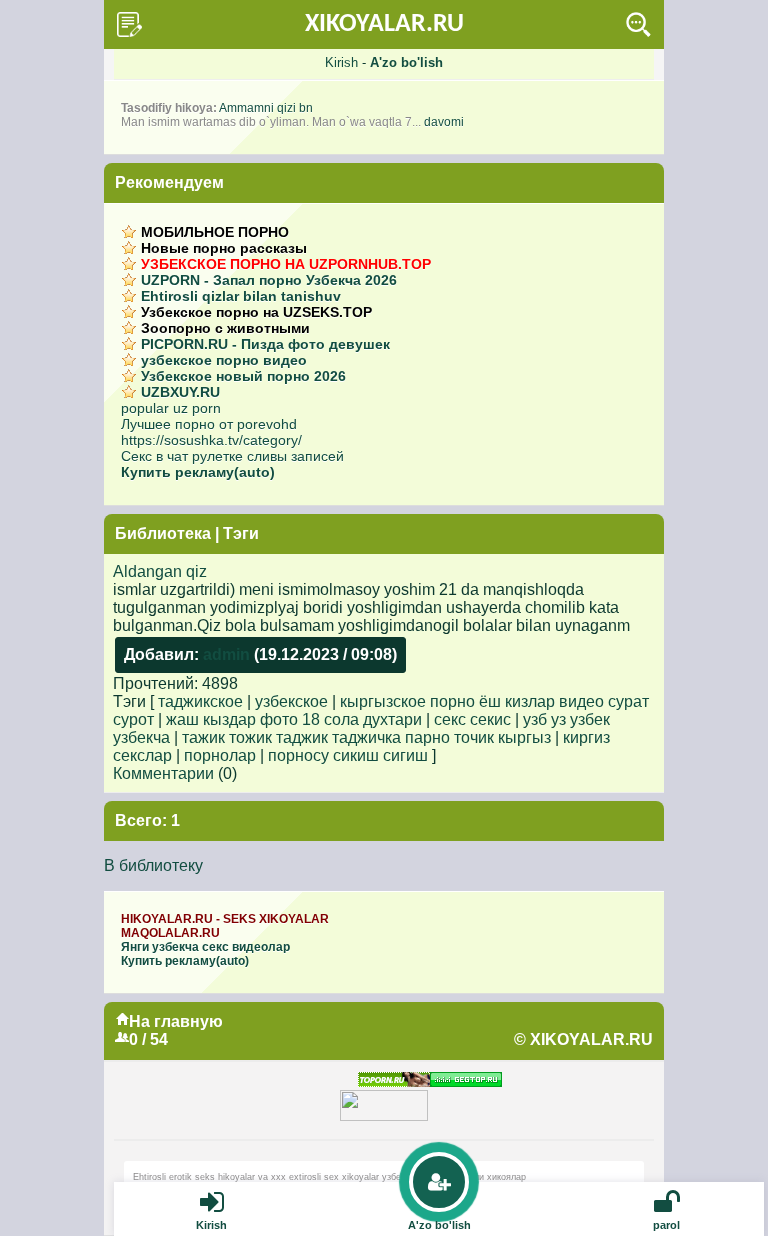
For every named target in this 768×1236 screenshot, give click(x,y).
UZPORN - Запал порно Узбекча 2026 (269, 280)
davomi (444, 122)
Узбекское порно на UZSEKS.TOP (256, 312)
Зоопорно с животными (225, 328)
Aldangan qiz (160, 571)
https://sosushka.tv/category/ (211, 440)
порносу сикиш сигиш (348, 755)
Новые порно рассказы (224, 248)
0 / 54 (148, 1039)
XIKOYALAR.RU (384, 24)
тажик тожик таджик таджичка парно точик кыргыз (366, 737)
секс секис (472, 719)
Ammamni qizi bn (266, 108)
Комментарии (163, 773)
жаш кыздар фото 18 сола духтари (294, 719)
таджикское (200, 701)
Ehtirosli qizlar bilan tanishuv (241, 296)
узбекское (291, 701)
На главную (176, 1021)
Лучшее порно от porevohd (209, 424)
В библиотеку (153, 865)
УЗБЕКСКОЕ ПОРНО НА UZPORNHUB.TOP (286, 264)
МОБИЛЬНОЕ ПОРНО (215, 232)
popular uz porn (171, 408)
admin (226, 654)
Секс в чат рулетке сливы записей (232, 456)
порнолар (220, 755)
